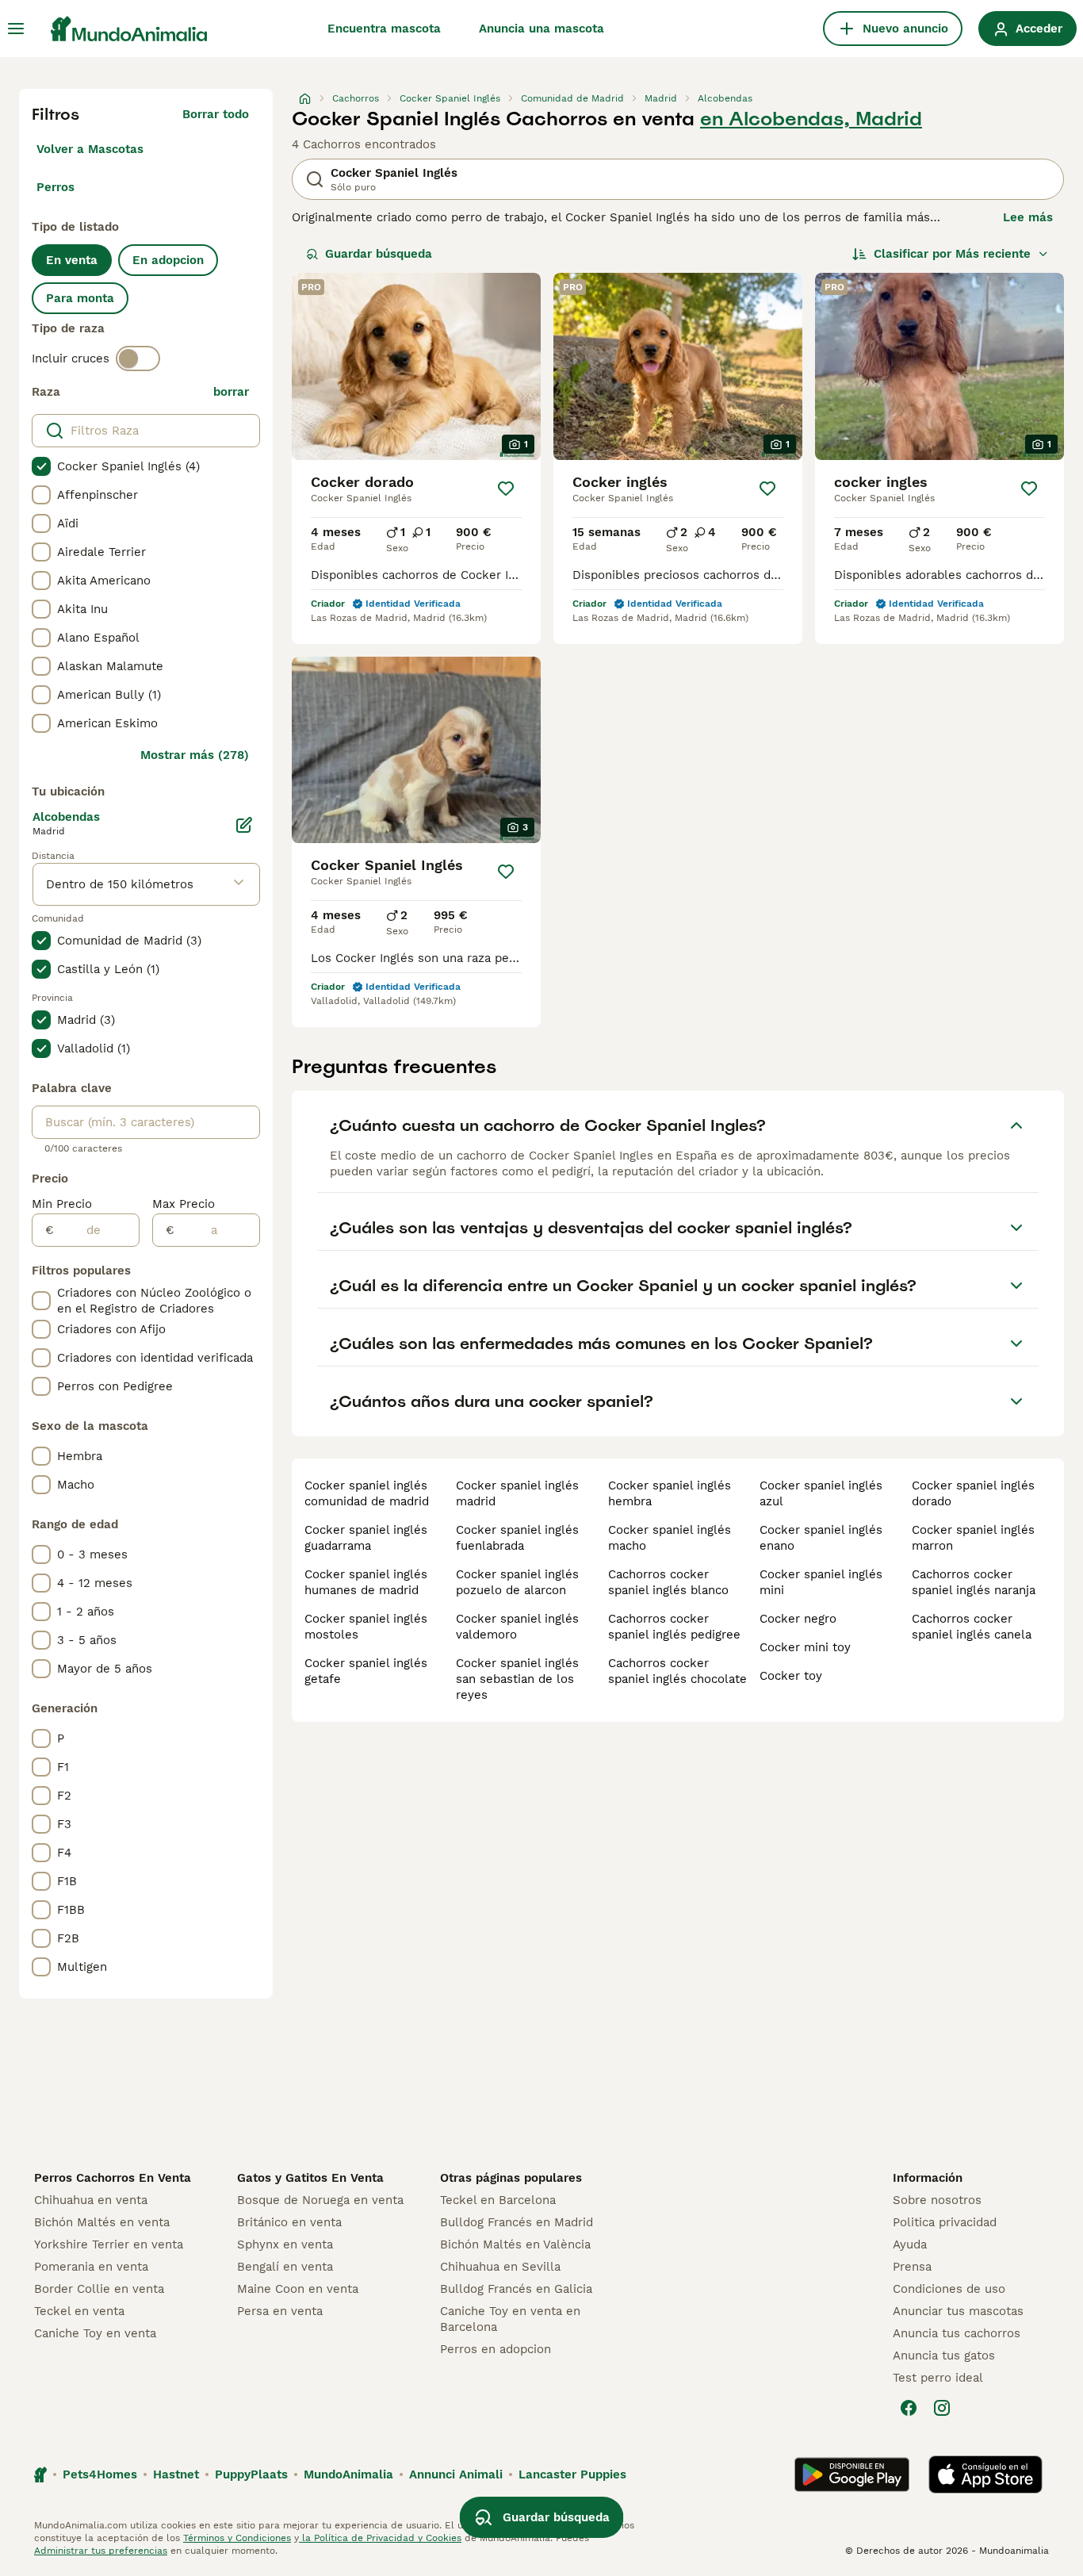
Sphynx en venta (285, 2244)
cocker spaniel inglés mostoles (366, 1627)
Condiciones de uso (949, 2289)
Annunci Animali (456, 2474)
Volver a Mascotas (90, 149)
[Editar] (244, 825)
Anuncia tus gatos (944, 2356)
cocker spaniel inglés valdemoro (517, 1627)
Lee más (1028, 217)
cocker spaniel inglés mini (821, 1582)
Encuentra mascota (384, 29)
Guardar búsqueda (379, 254)
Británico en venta (289, 2222)
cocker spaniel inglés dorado (973, 1493)
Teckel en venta (79, 2311)
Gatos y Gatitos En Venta (310, 2178)
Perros (55, 187)
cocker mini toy (805, 1647)
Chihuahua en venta (91, 2200)
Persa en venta (280, 2311)
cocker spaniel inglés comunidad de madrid (367, 1493)
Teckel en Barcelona (498, 2200)
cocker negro (798, 1619)
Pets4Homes (100, 2474)
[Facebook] (909, 2408)
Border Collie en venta (99, 2289)
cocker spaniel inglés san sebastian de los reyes (517, 1679)
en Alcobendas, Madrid (811, 119)
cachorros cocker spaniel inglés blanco (668, 1582)
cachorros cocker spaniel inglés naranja (974, 1582)
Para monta (80, 298)
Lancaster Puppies (572, 2474)
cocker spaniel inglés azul (821, 1493)
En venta (72, 260)
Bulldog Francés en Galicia (516, 2289)
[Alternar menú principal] (16, 29)
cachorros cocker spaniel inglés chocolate (677, 1671)
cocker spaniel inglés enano (821, 1538)
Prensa (912, 2267)
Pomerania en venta (91, 2267)
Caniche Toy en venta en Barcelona (510, 2319)
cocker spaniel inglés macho (670, 1538)
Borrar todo (216, 114)
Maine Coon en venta (298, 2289)
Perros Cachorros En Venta (113, 2178)
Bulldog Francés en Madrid (517, 2222)
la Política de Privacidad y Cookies (380, 2538)
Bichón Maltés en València (515, 2244)
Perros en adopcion (496, 2349)
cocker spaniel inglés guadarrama (366, 1538)
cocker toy (791, 1676)
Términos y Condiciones (237, 2538)
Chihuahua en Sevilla (500, 2267)
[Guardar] (506, 489)
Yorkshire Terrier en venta (109, 2244)
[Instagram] (942, 2408)
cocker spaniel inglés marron (973, 1538)
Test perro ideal (938, 2378)
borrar (231, 392)
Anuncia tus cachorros (957, 2333)
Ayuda (910, 2244)
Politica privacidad (945, 2222)
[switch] (138, 358)
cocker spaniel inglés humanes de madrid (366, 1582)
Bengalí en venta (285, 2267)
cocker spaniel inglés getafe (366, 1671)
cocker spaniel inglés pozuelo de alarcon (517, 1582)
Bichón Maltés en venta (102, 2222)
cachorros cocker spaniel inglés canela (972, 1627)
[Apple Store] (985, 2474)
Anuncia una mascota (541, 29)
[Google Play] (852, 2474)
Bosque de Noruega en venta (320, 2200)
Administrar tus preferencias (101, 2551)
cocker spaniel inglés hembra (670, 1493)
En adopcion (168, 260)
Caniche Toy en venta (95, 2333)
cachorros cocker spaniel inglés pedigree (674, 1627)
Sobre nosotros (937, 2200)
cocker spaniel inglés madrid (517, 1493)
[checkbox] (41, 466)
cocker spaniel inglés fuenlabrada (517, 1538)
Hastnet (176, 2474)
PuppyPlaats (251, 2474)
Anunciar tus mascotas (958, 2311)
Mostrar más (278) (195, 755)
